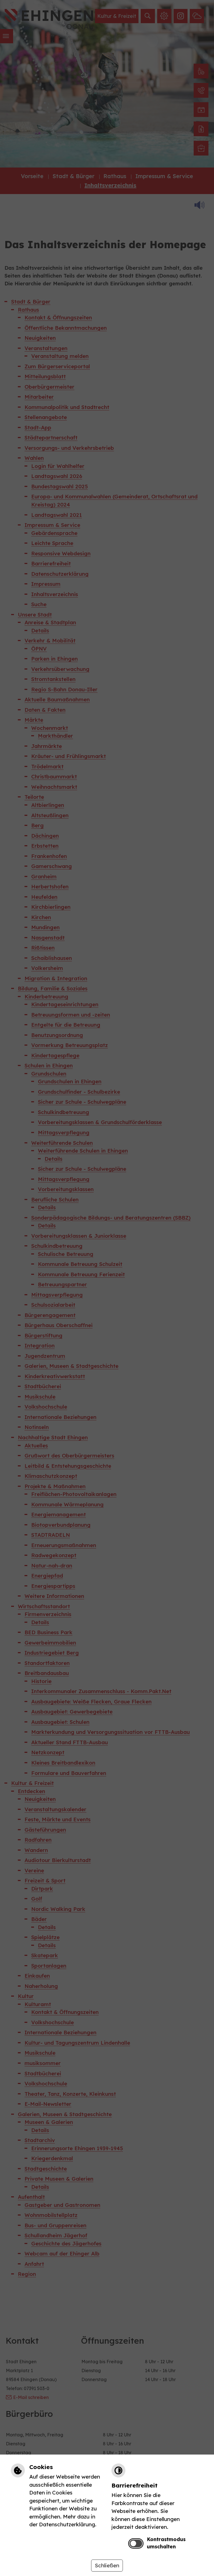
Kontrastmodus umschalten (166, 2543)
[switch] (136, 2543)
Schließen (107, 2565)
